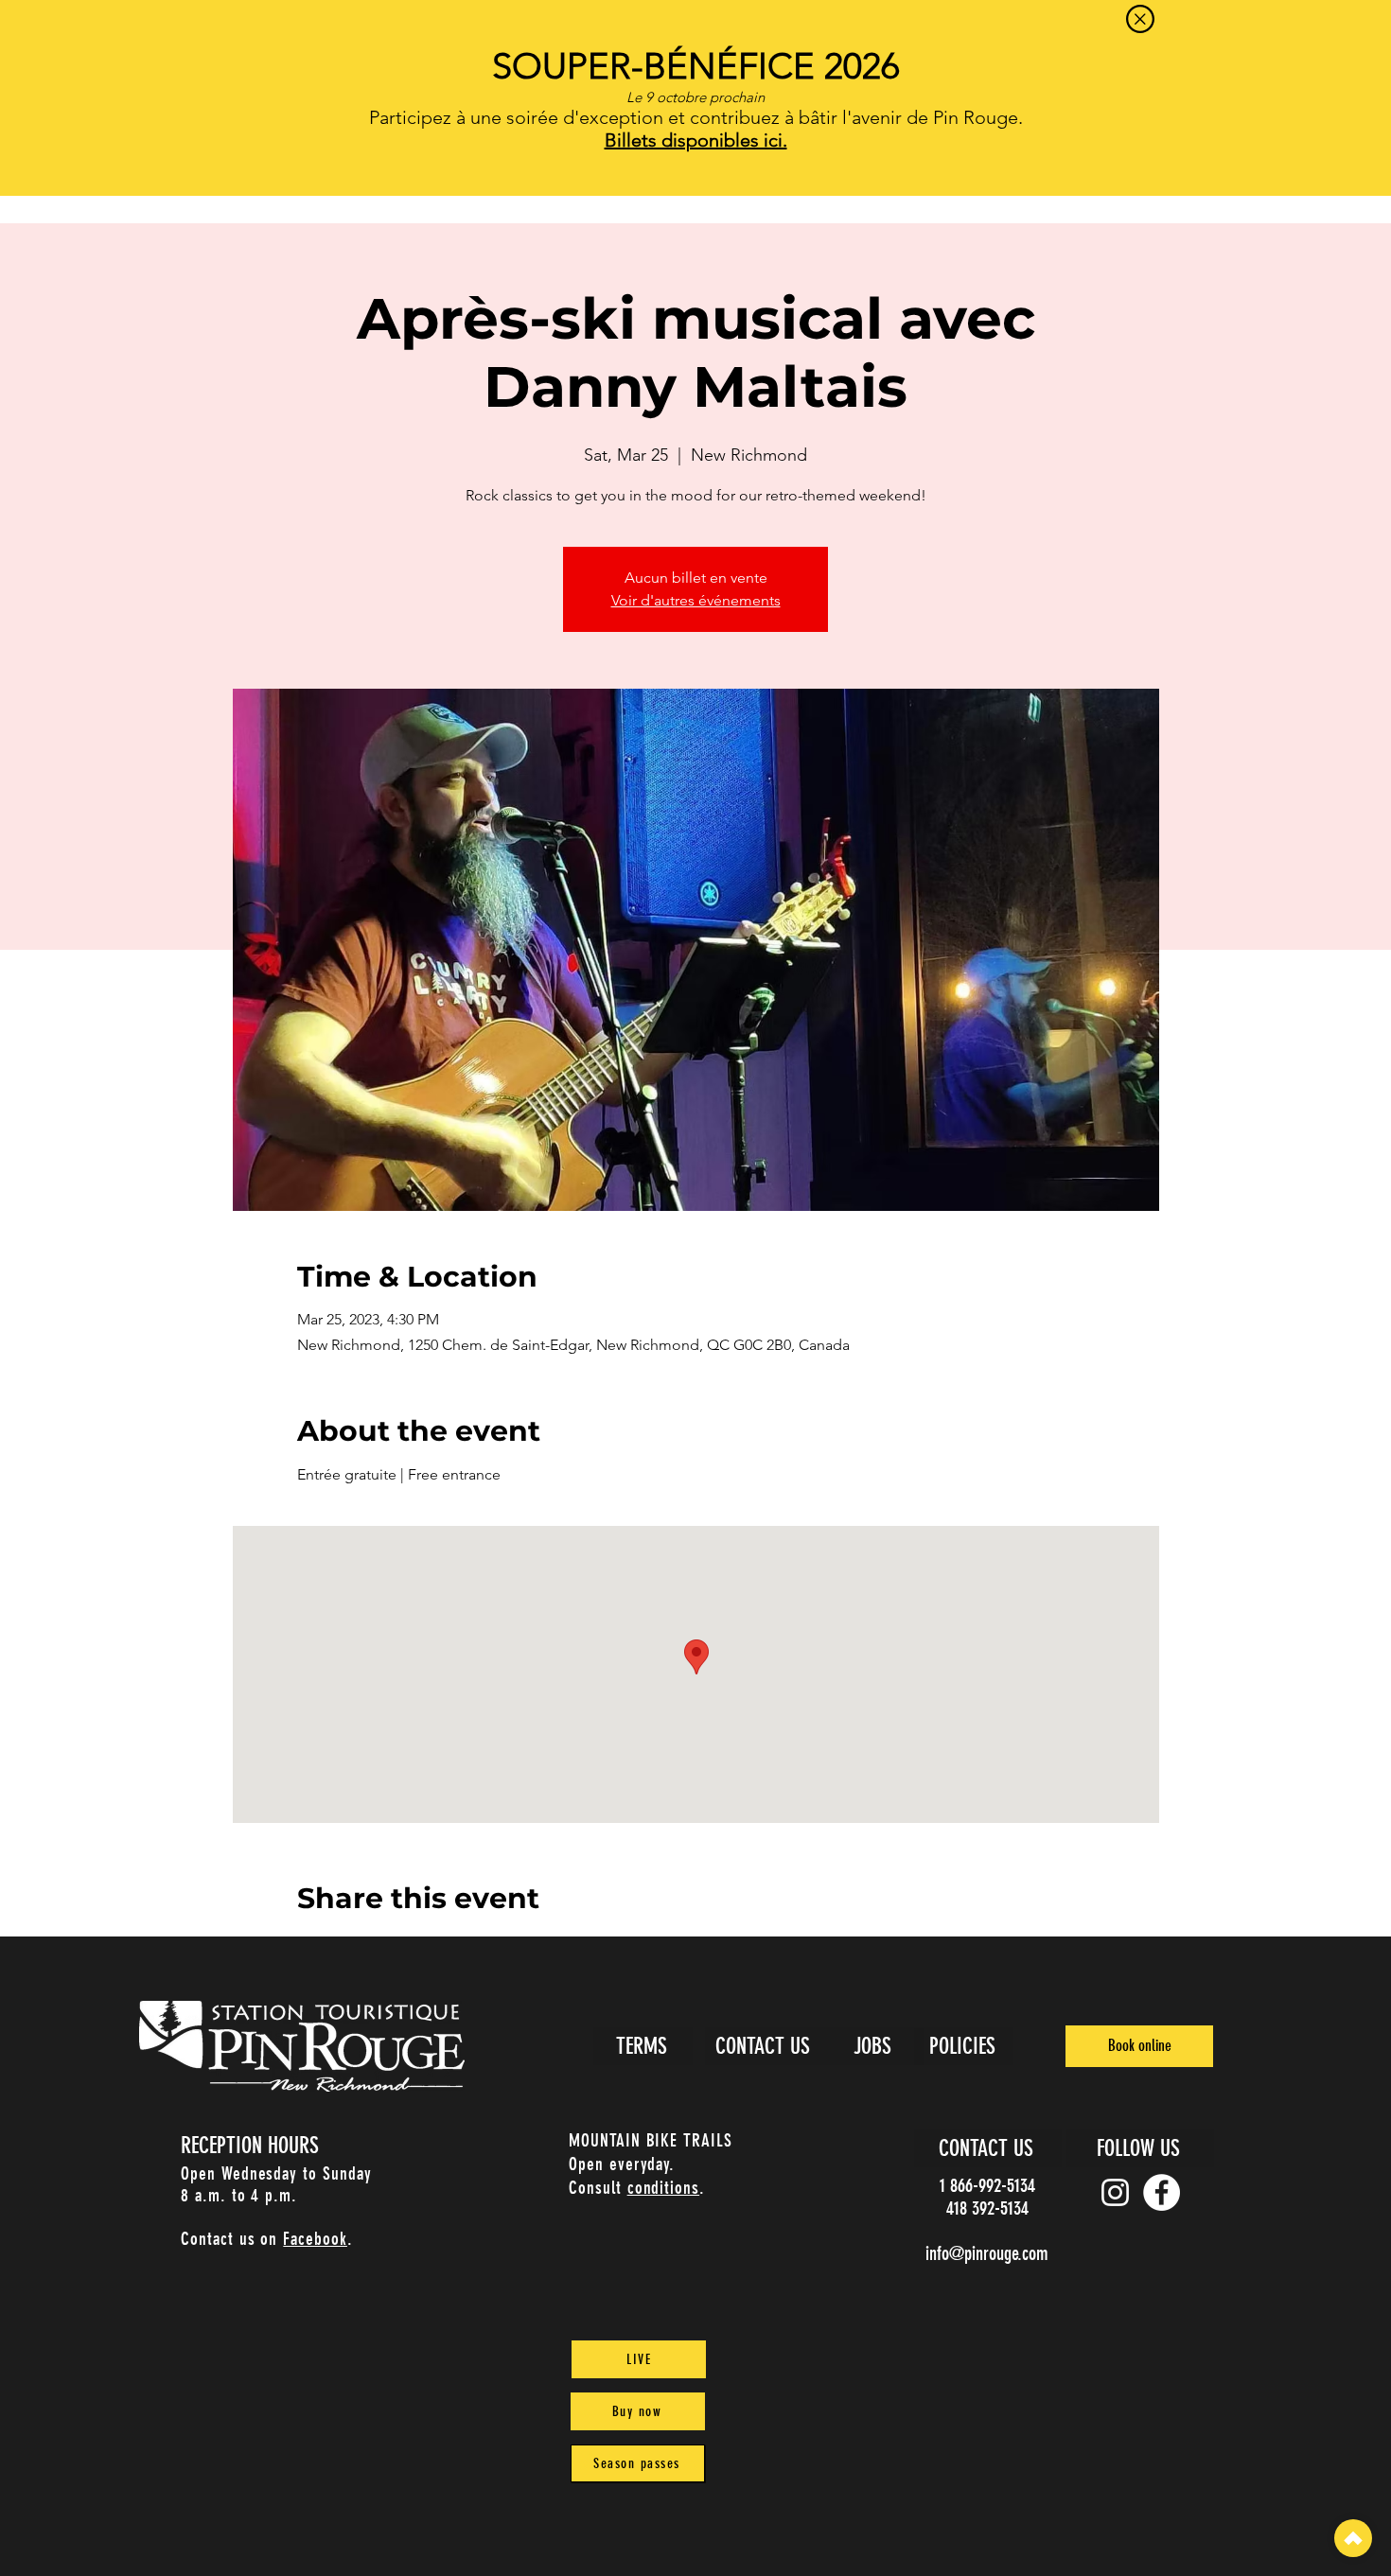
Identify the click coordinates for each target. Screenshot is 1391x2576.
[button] (1140, 19)
